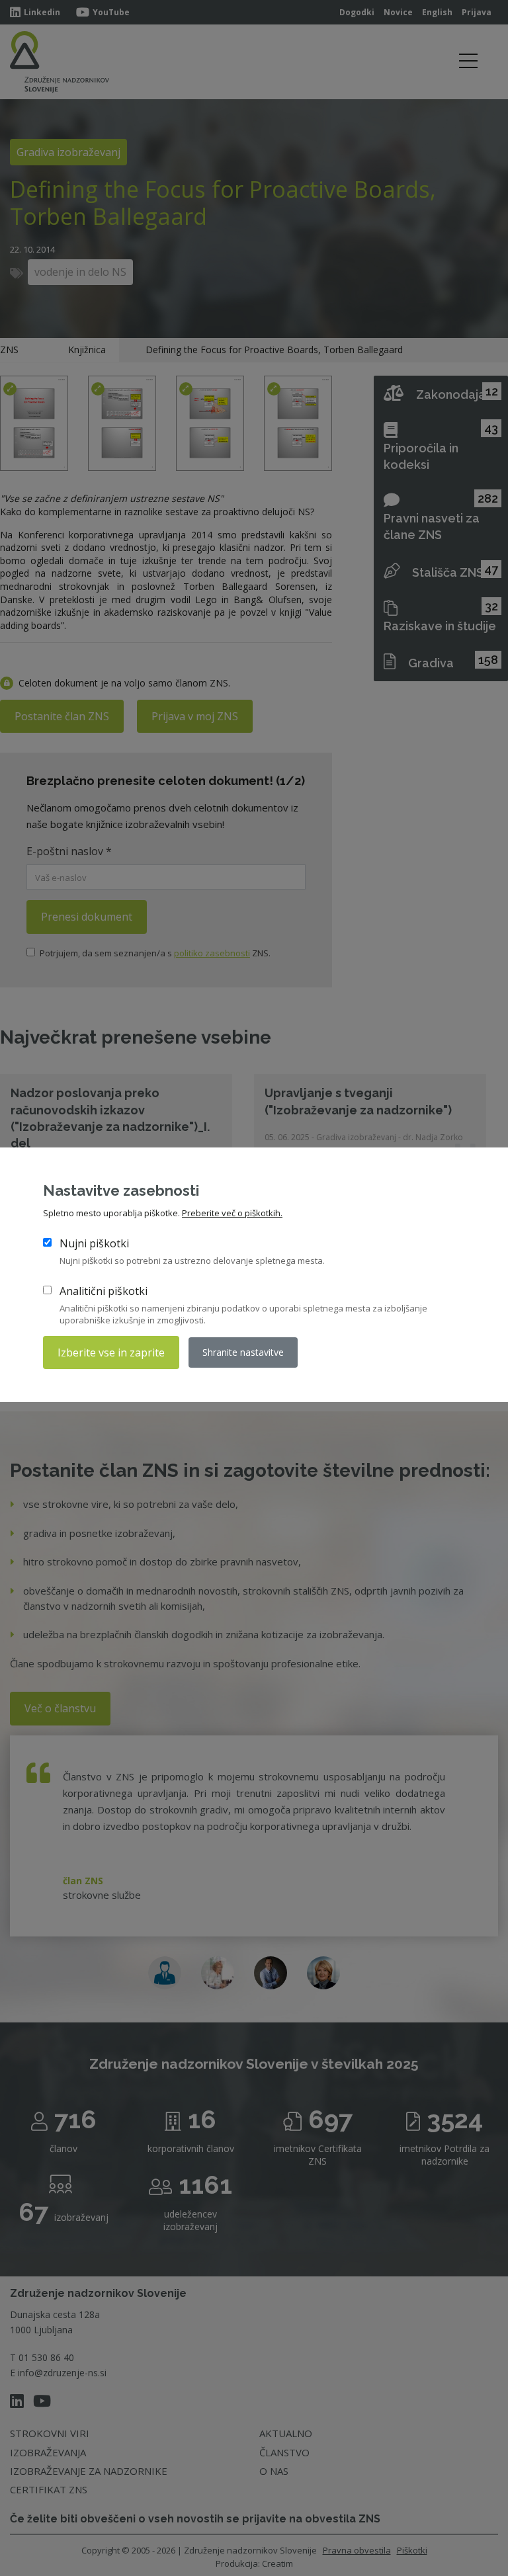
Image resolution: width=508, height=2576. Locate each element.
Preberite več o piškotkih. (232, 1213)
